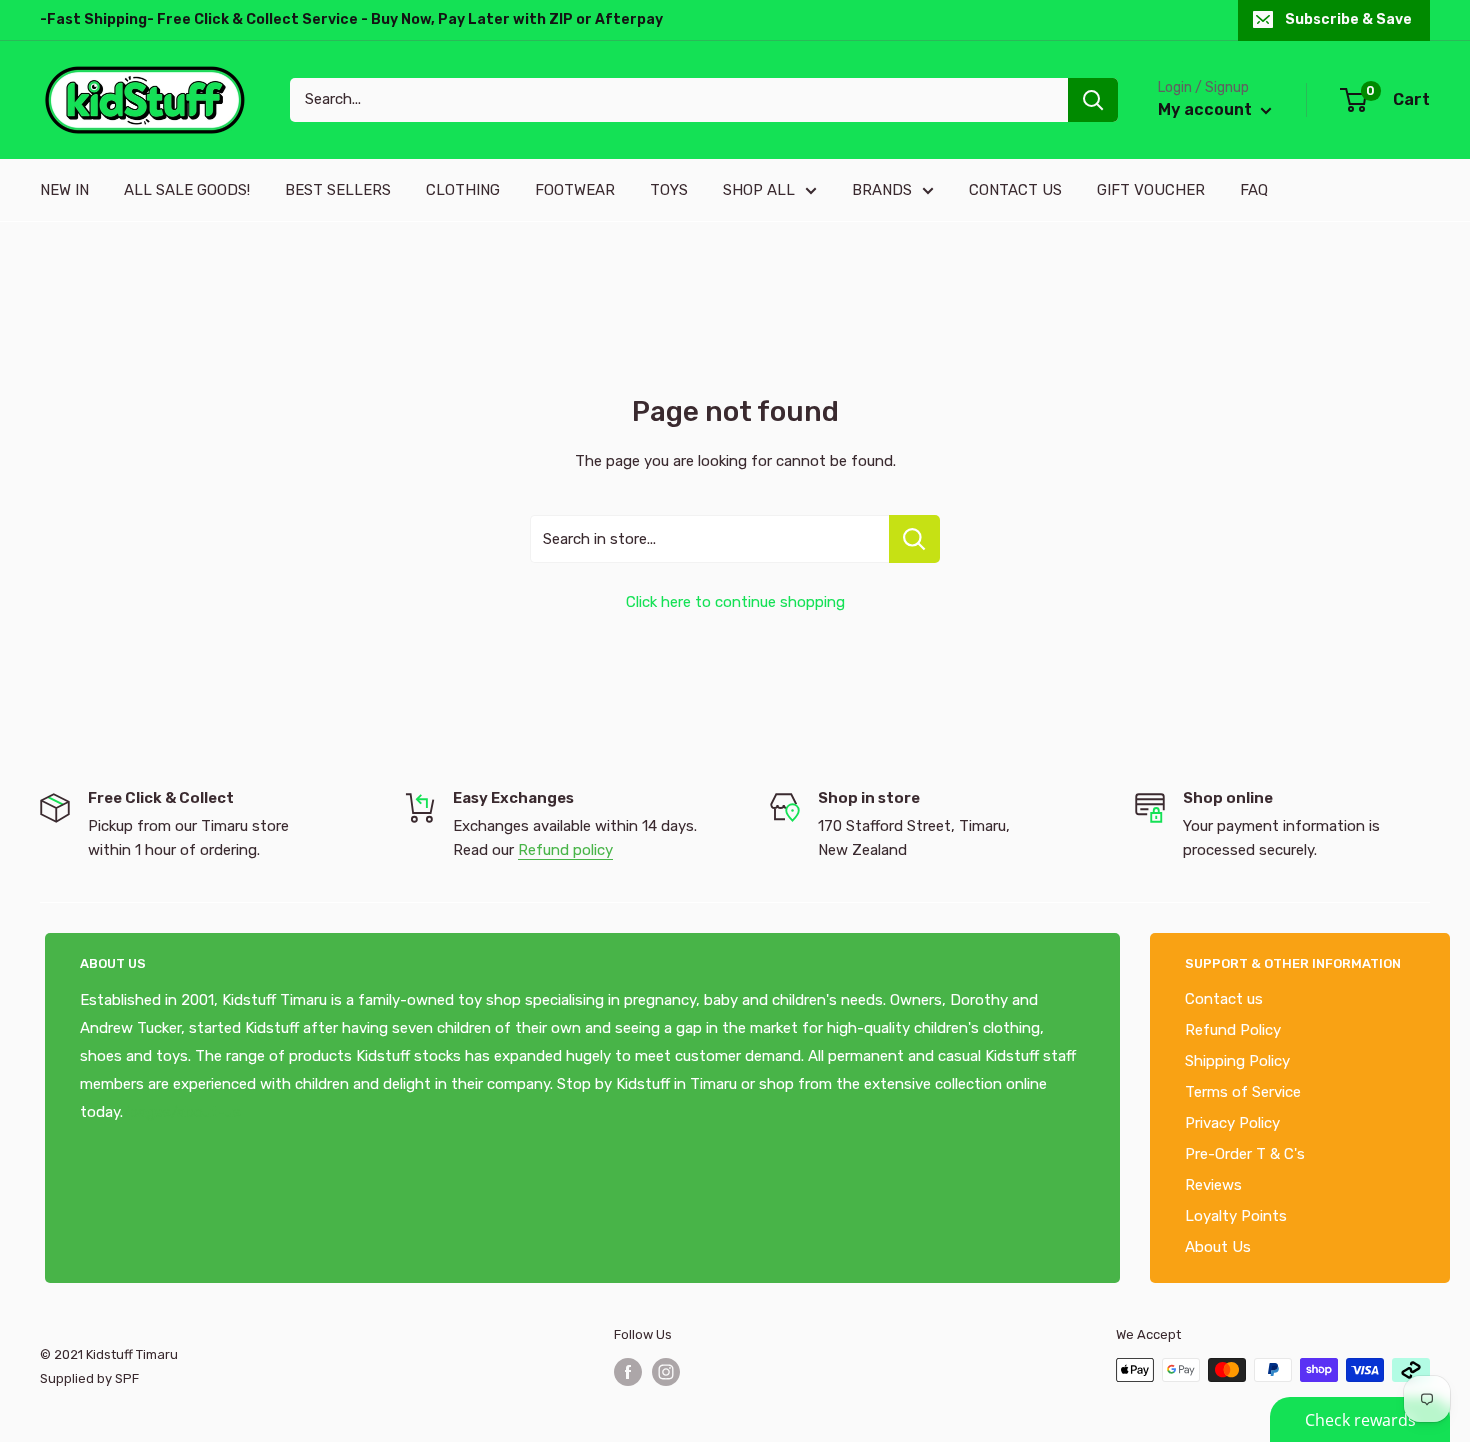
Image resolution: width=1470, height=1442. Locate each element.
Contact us (1224, 999)
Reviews (1213, 1185)
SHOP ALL (759, 190)
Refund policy (565, 850)
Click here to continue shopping (735, 602)
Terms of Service (1243, 1092)
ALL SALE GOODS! (187, 190)
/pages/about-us (182, 1112)
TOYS (669, 190)
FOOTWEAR (575, 190)
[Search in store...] (914, 539)
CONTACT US (1015, 190)
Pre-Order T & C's (1245, 1154)
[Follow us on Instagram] (666, 1372)
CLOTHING (463, 190)
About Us (1218, 1247)
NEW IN (64, 190)
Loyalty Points (1236, 1216)
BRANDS (882, 190)
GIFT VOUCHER (1151, 190)
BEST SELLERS (338, 190)
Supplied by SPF (89, 1378)
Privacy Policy (1232, 1123)
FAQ (1254, 190)
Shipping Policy (1237, 1061)
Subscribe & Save (1348, 19)
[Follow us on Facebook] (628, 1372)
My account (1207, 109)
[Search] (1093, 100)
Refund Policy (1233, 1030)
